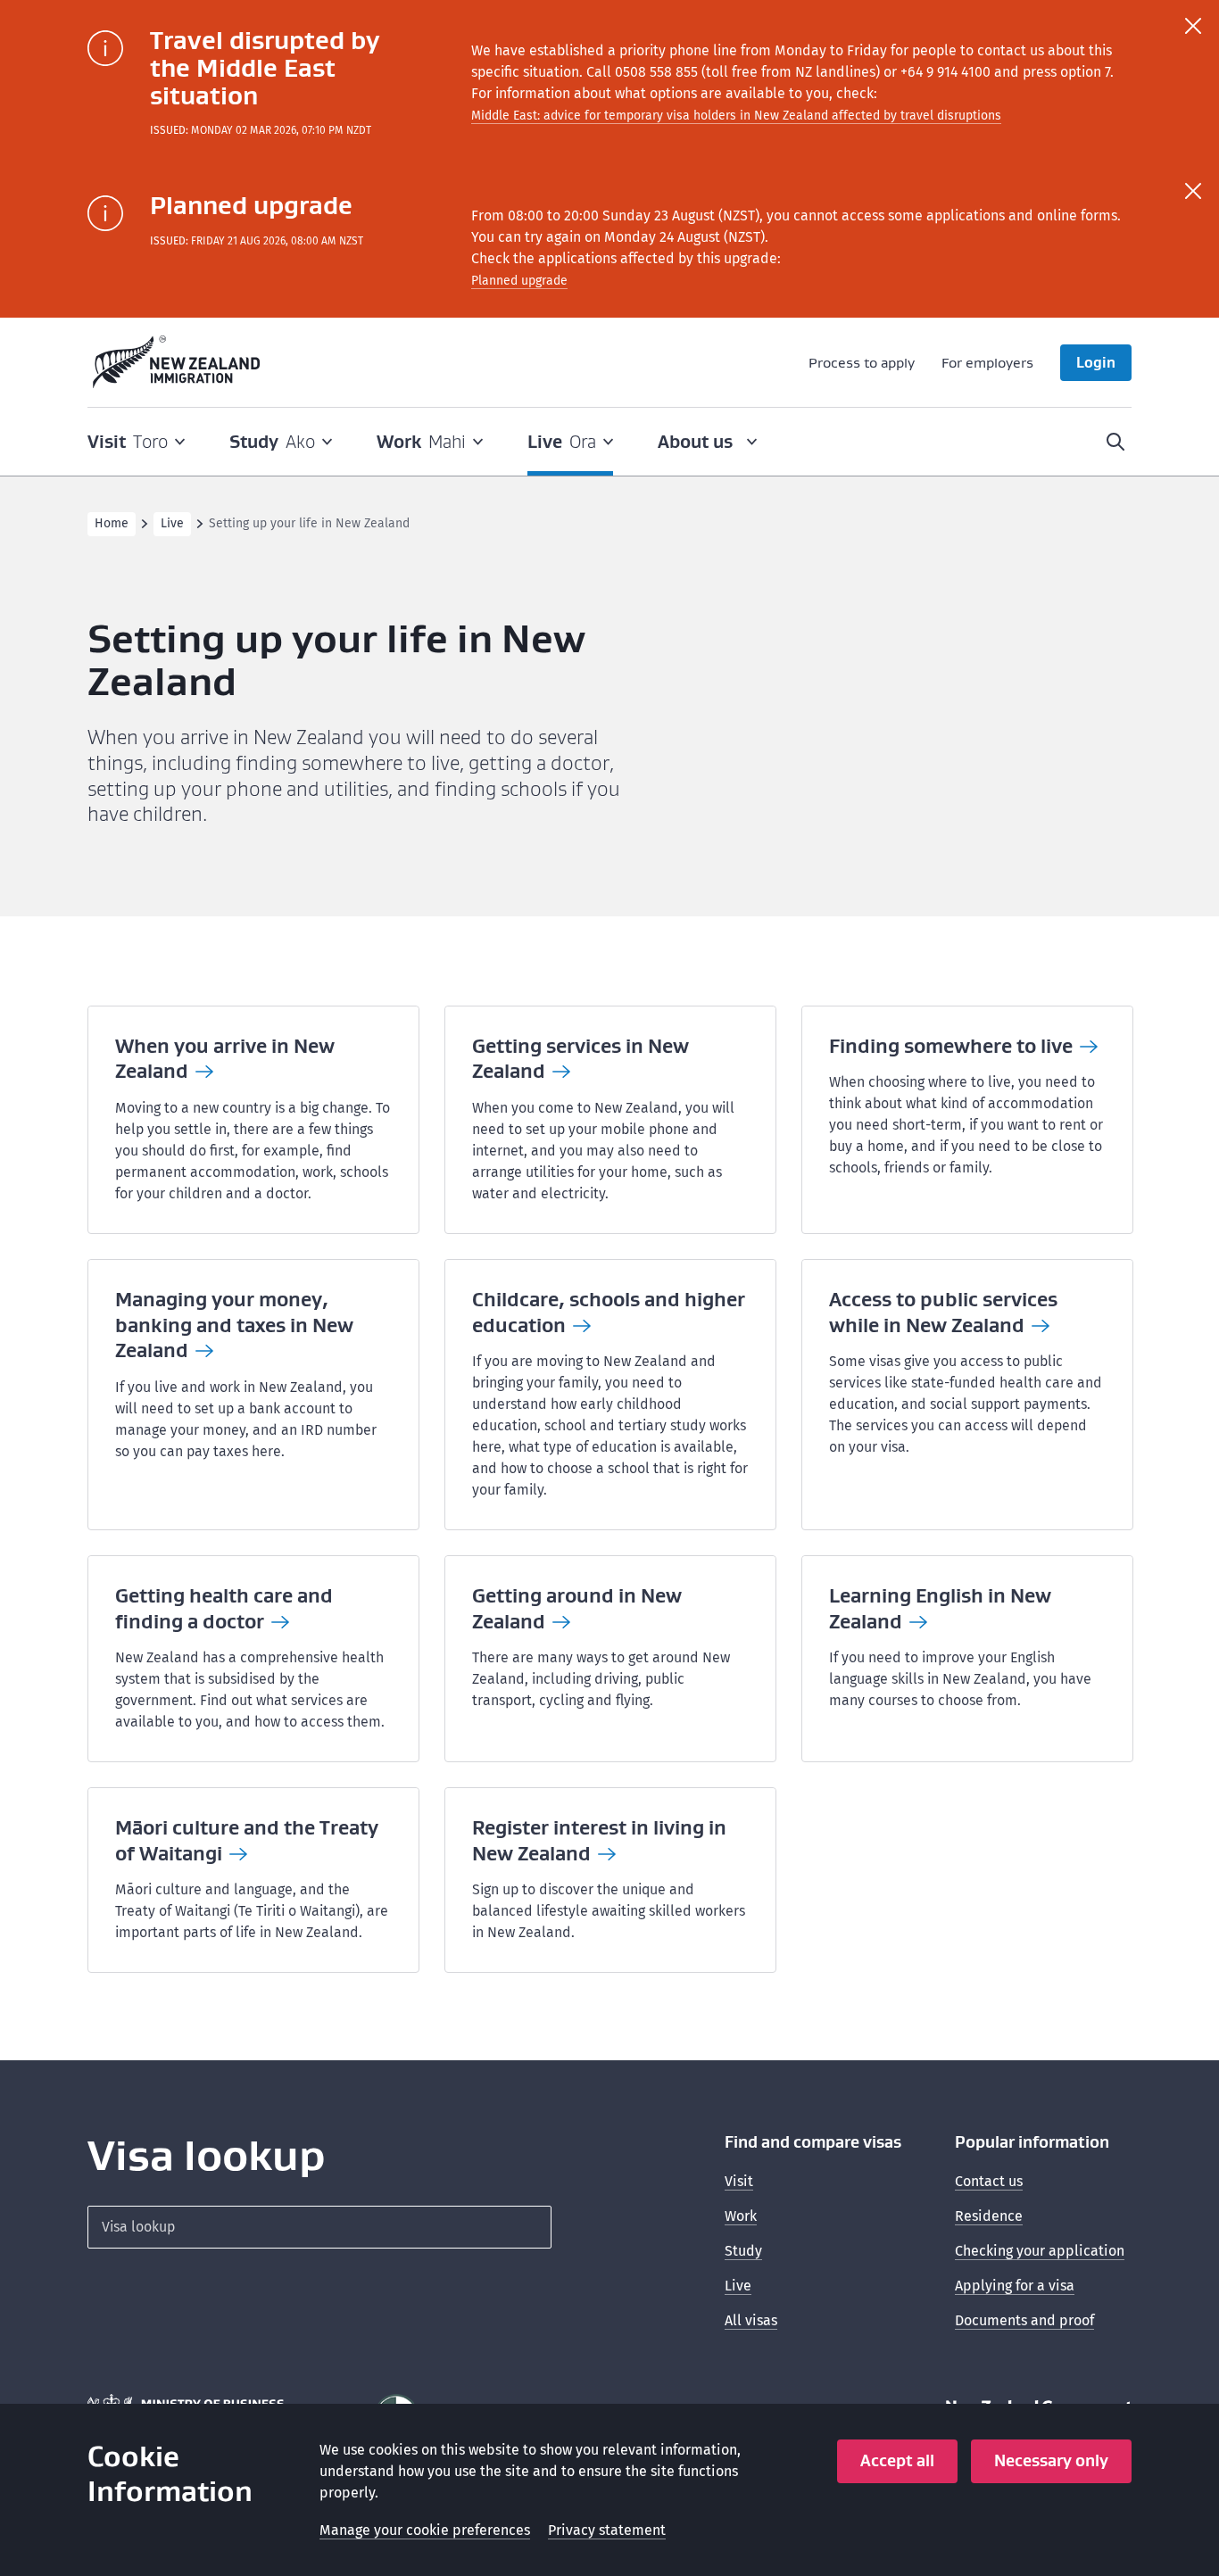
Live (172, 523)
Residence (989, 2216)
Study (743, 2251)
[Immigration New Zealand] (177, 362)
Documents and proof (1024, 2320)
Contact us (989, 2181)
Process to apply (862, 362)
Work (741, 2216)
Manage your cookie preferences (425, 2530)
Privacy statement (607, 2530)
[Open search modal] (1115, 442)
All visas (751, 2320)
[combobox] (319, 2227)
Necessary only (1051, 2460)
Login (1096, 362)
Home (112, 523)
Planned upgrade (519, 281)
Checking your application (1040, 2251)
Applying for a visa (1015, 2286)
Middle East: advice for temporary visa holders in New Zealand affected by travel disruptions (736, 116)
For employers (987, 362)
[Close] (1193, 26)
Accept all (897, 2460)
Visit (739, 2181)
